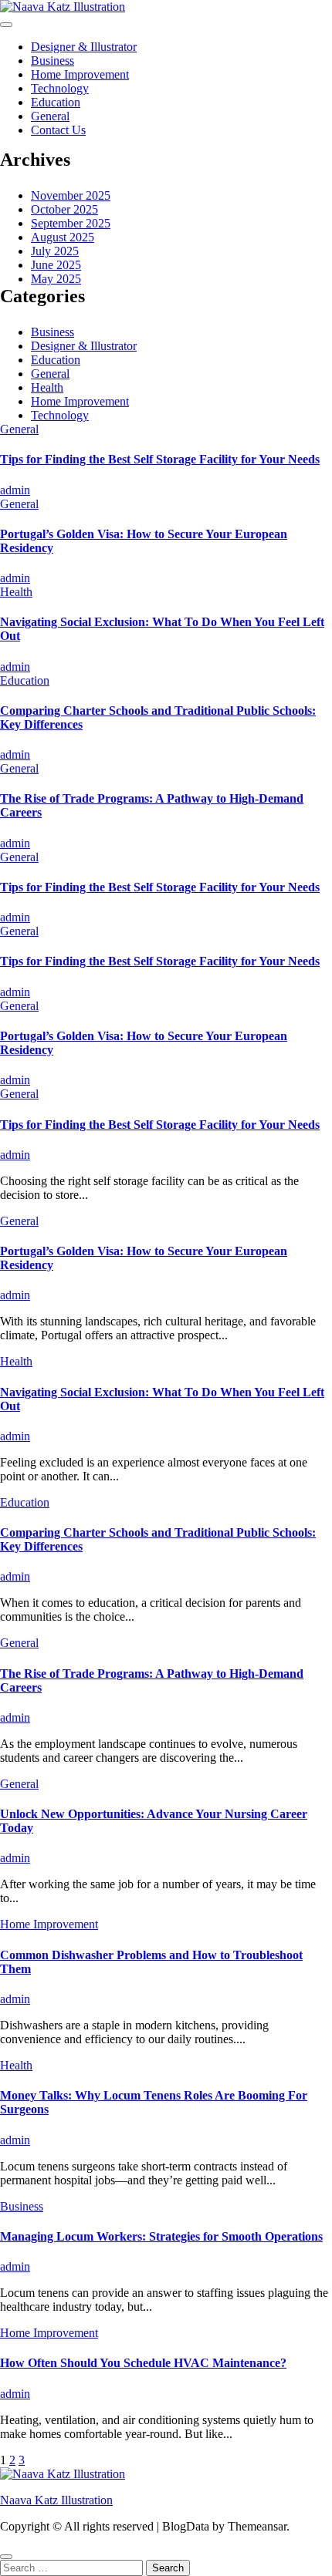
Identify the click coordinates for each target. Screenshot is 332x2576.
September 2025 (71, 223)
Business (53, 61)
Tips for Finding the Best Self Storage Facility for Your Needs (160, 459)
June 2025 (56, 265)
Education (56, 102)
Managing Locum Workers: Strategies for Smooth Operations (161, 2236)
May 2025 (56, 279)
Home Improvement (80, 74)
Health (47, 387)
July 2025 (55, 251)
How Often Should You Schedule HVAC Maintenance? (143, 2363)
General (50, 116)
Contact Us (58, 130)
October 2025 (64, 209)
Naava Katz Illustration (56, 2500)
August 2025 (63, 237)
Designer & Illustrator (84, 47)
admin (15, 490)
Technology (60, 88)
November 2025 (71, 195)
